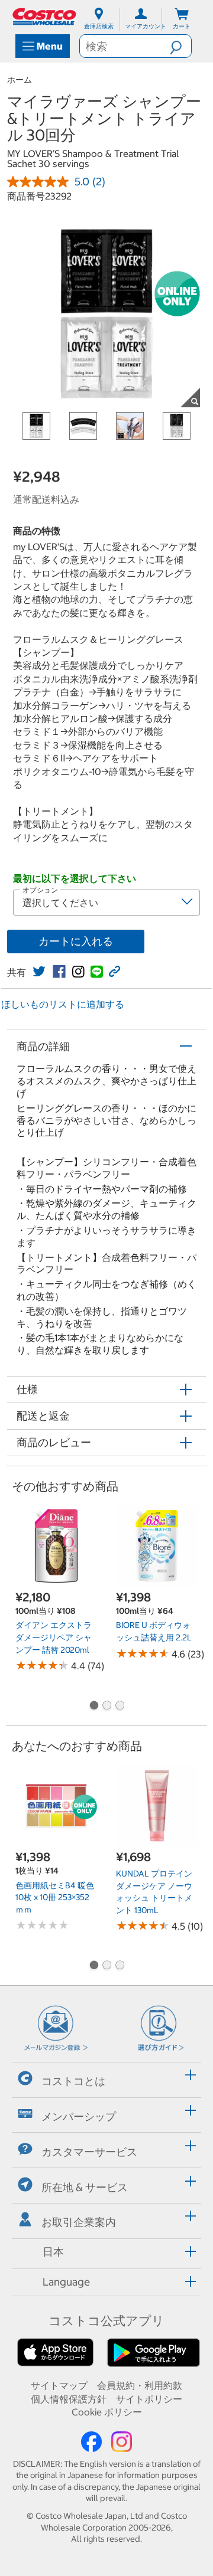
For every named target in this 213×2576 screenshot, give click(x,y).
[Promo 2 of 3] (106, 1707)
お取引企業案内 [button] (79, 2222)
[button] (180, 46)
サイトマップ (59, 2385)
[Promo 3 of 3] (120, 1707)
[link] (39, 972)
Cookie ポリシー (107, 2412)
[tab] (106, 2078)
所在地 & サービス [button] (85, 2187)
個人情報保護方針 (69, 2399)
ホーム (20, 80)
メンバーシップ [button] (79, 2116)
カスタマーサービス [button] (89, 2152)
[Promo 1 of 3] (93, 1707)
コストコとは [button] (73, 2081)
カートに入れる (76, 941)
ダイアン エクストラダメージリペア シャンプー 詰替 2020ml (54, 1637)
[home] (45, 17)
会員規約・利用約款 (140, 2385)
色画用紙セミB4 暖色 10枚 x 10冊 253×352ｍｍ (55, 1897)
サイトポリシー (149, 2399)
